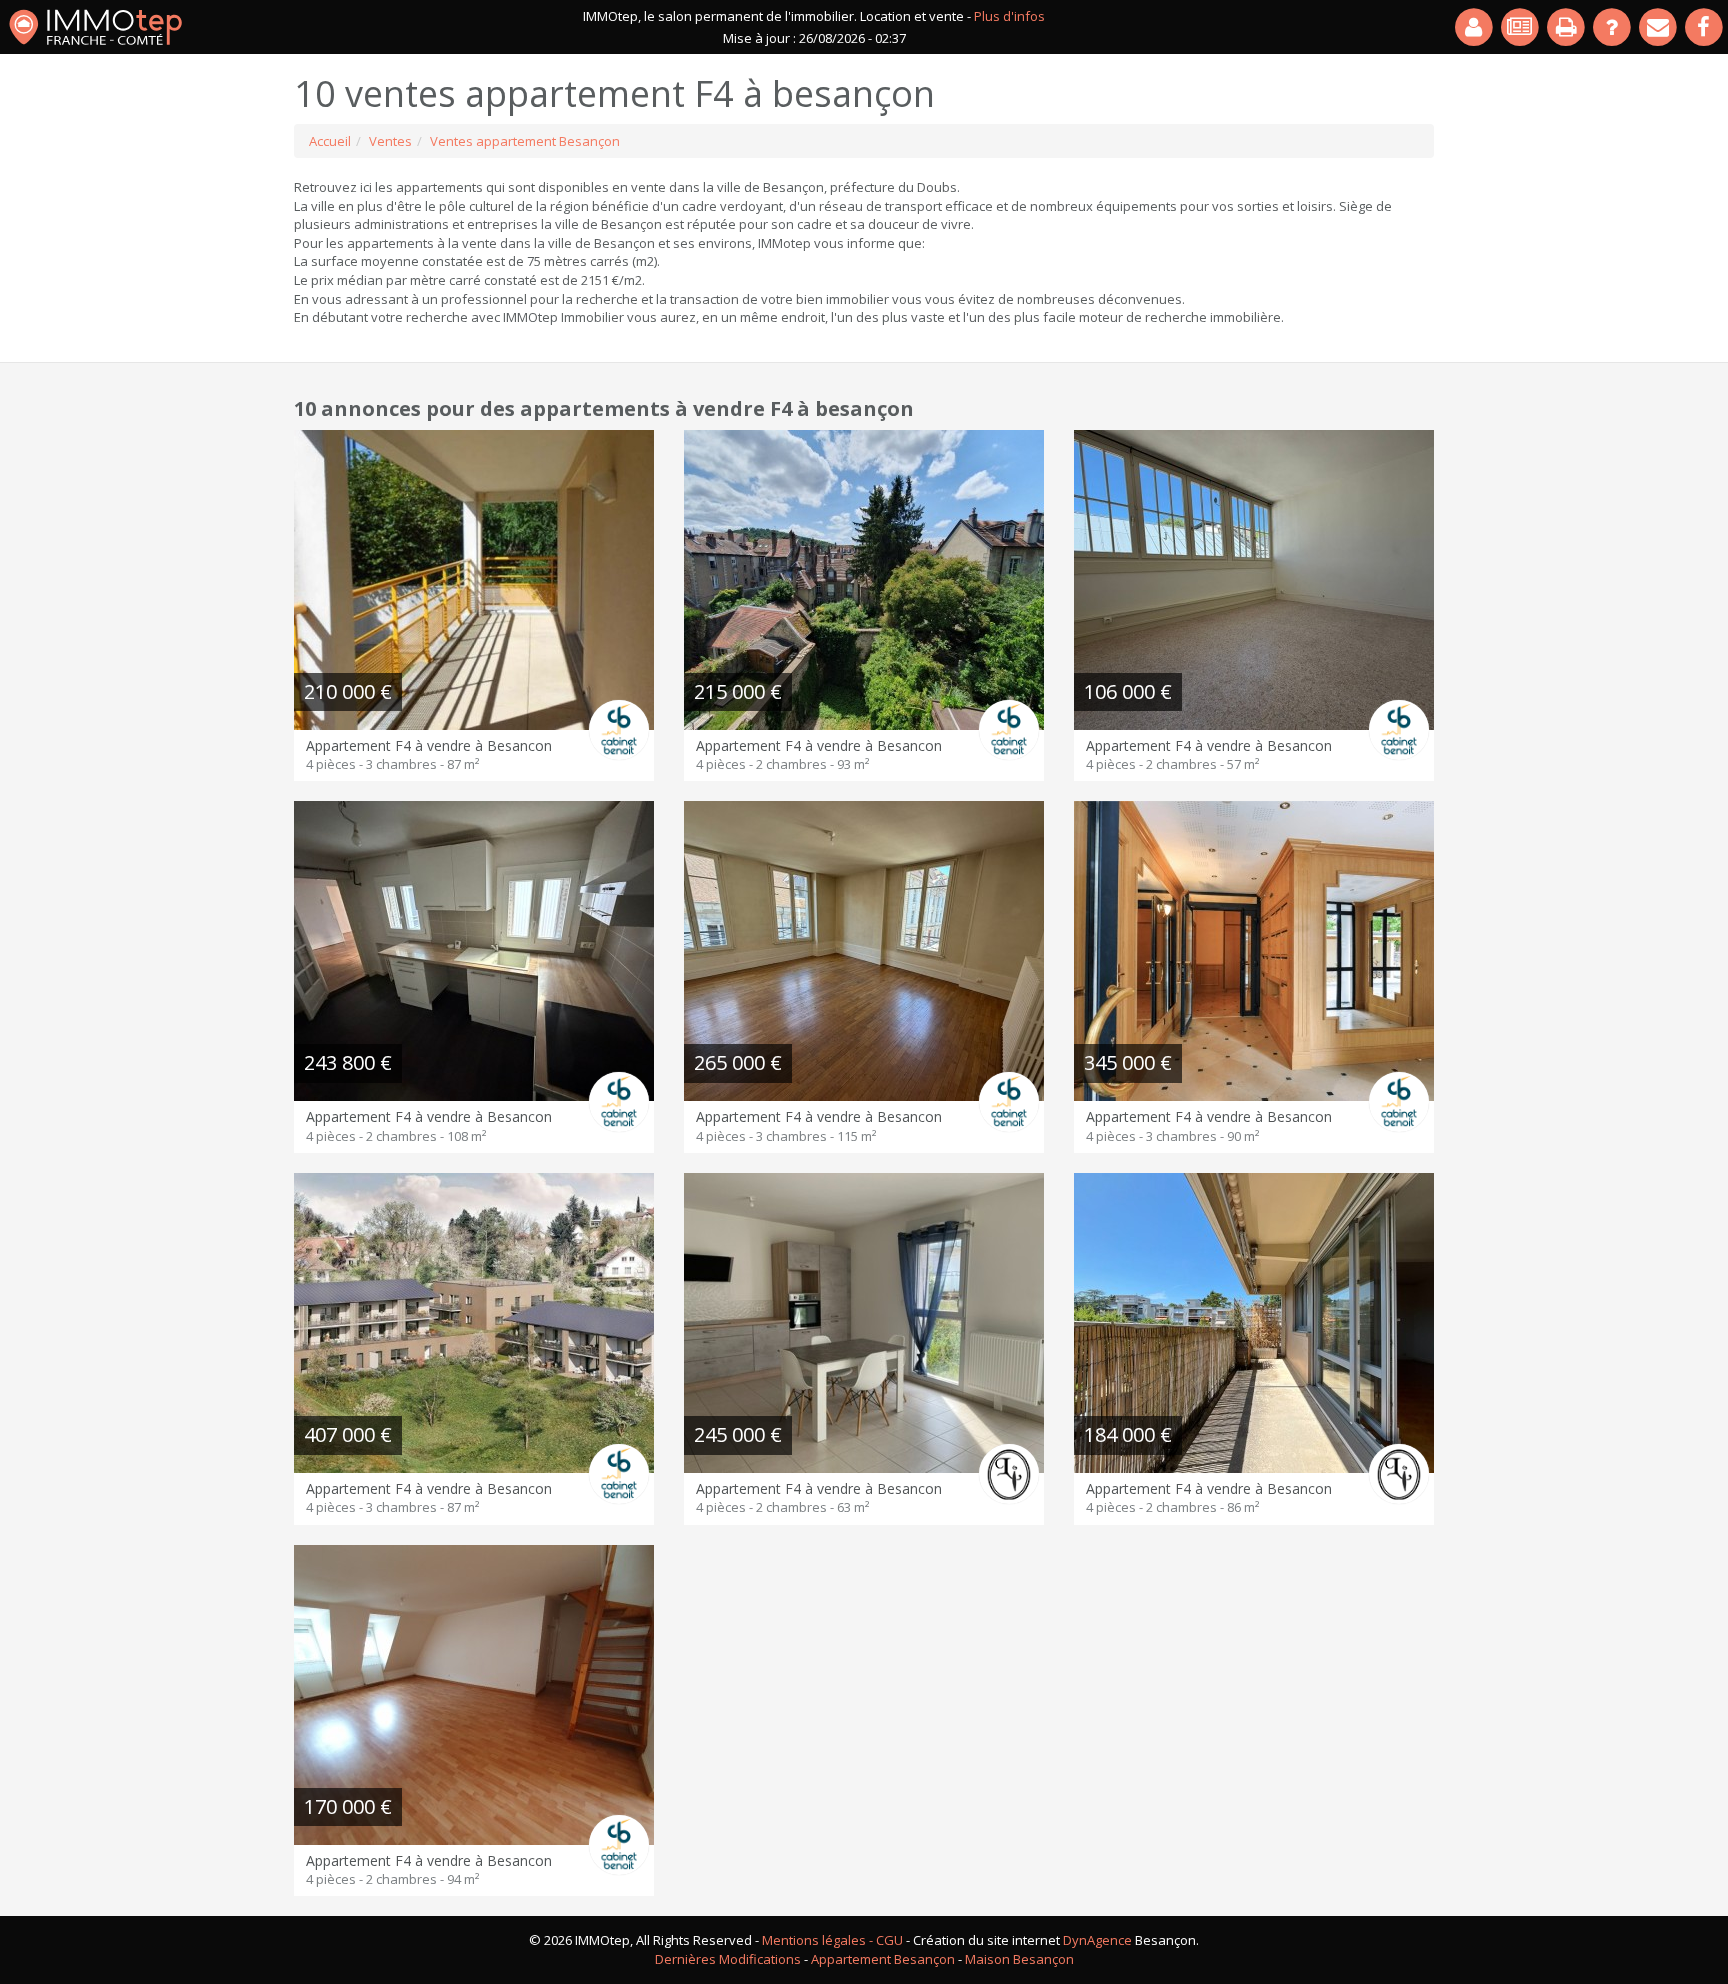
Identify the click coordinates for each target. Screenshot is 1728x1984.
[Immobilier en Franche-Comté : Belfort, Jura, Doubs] (95, 27)
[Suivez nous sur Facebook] (1705, 27)
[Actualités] (1521, 27)
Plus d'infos (1009, 16)
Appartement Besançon (883, 1959)
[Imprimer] (1567, 27)
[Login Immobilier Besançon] (1475, 27)
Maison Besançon (1019, 1959)
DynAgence (1097, 1940)
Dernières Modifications (728, 1959)
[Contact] (1659, 27)
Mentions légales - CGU (832, 1940)
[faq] (1613, 27)
